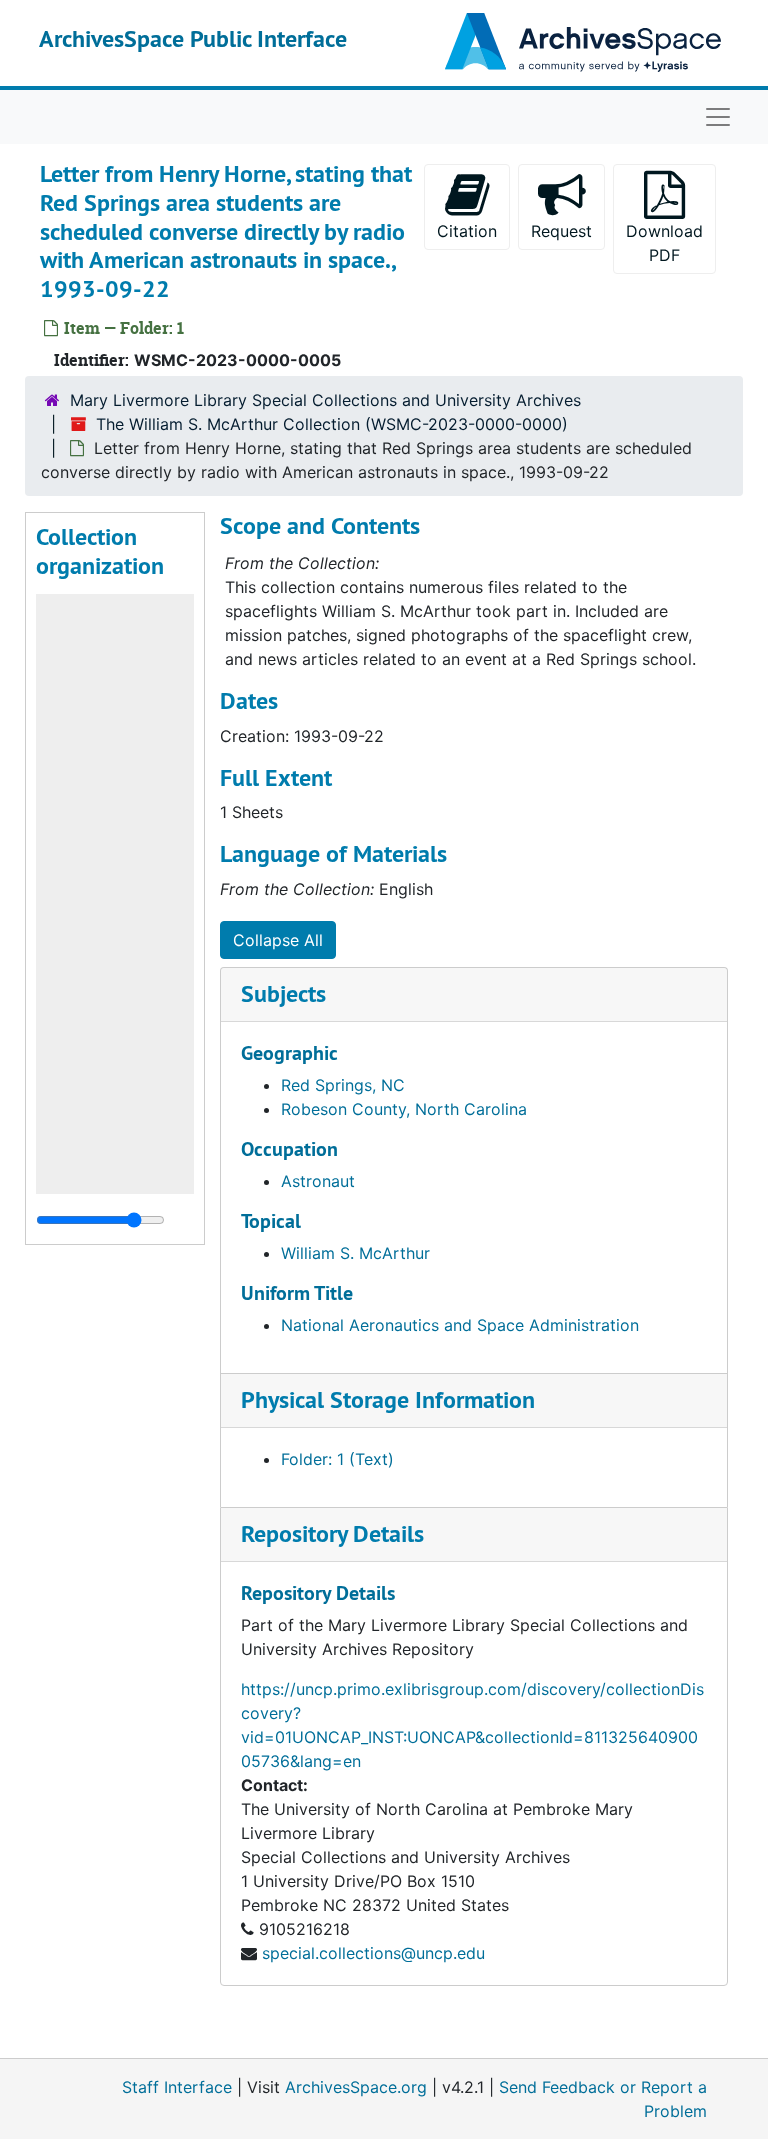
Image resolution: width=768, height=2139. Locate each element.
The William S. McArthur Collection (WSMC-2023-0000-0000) (332, 424)
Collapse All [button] (278, 940)
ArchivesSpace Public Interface (193, 38)
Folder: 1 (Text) (337, 1459)
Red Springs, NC (343, 1085)
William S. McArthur (355, 1253)
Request (561, 231)
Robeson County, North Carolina (404, 1109)
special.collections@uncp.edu (373, 1953)
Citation (467, 231)
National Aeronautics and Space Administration (460, 1325)
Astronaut (318, 1181)
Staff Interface (177, 2087)
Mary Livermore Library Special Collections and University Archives (325, 400)
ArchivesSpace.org (356, 2087)
